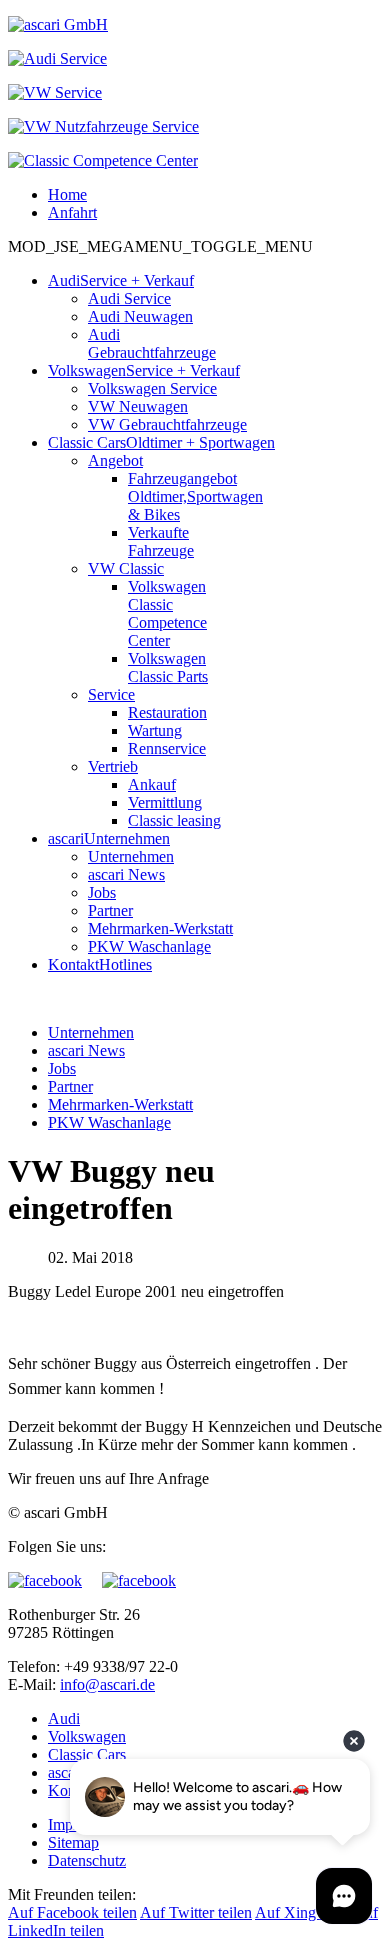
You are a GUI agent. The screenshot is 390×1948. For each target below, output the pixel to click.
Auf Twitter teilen (196, 1912)
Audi (64, 1718)
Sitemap (73, 1842)
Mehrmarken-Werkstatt (120, 1104)
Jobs (62, 1068)
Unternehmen (91, 1032)
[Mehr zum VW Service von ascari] (55, 92)
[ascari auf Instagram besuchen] (139, 1580)
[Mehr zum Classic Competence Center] (103, 160)
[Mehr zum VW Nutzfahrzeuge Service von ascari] (103, 126)
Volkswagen (87, 1736)
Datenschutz (87, 1860)
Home (67, 194)
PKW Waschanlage (109, 1122)
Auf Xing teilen (304, 1912)
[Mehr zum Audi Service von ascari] (57, 58)
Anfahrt (72, 212)
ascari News (86, 1050)
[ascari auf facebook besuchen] (55, 1580)
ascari (66, 1772)
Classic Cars (87, 1754)
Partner (70, 1086)
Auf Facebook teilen (72, 1912)
